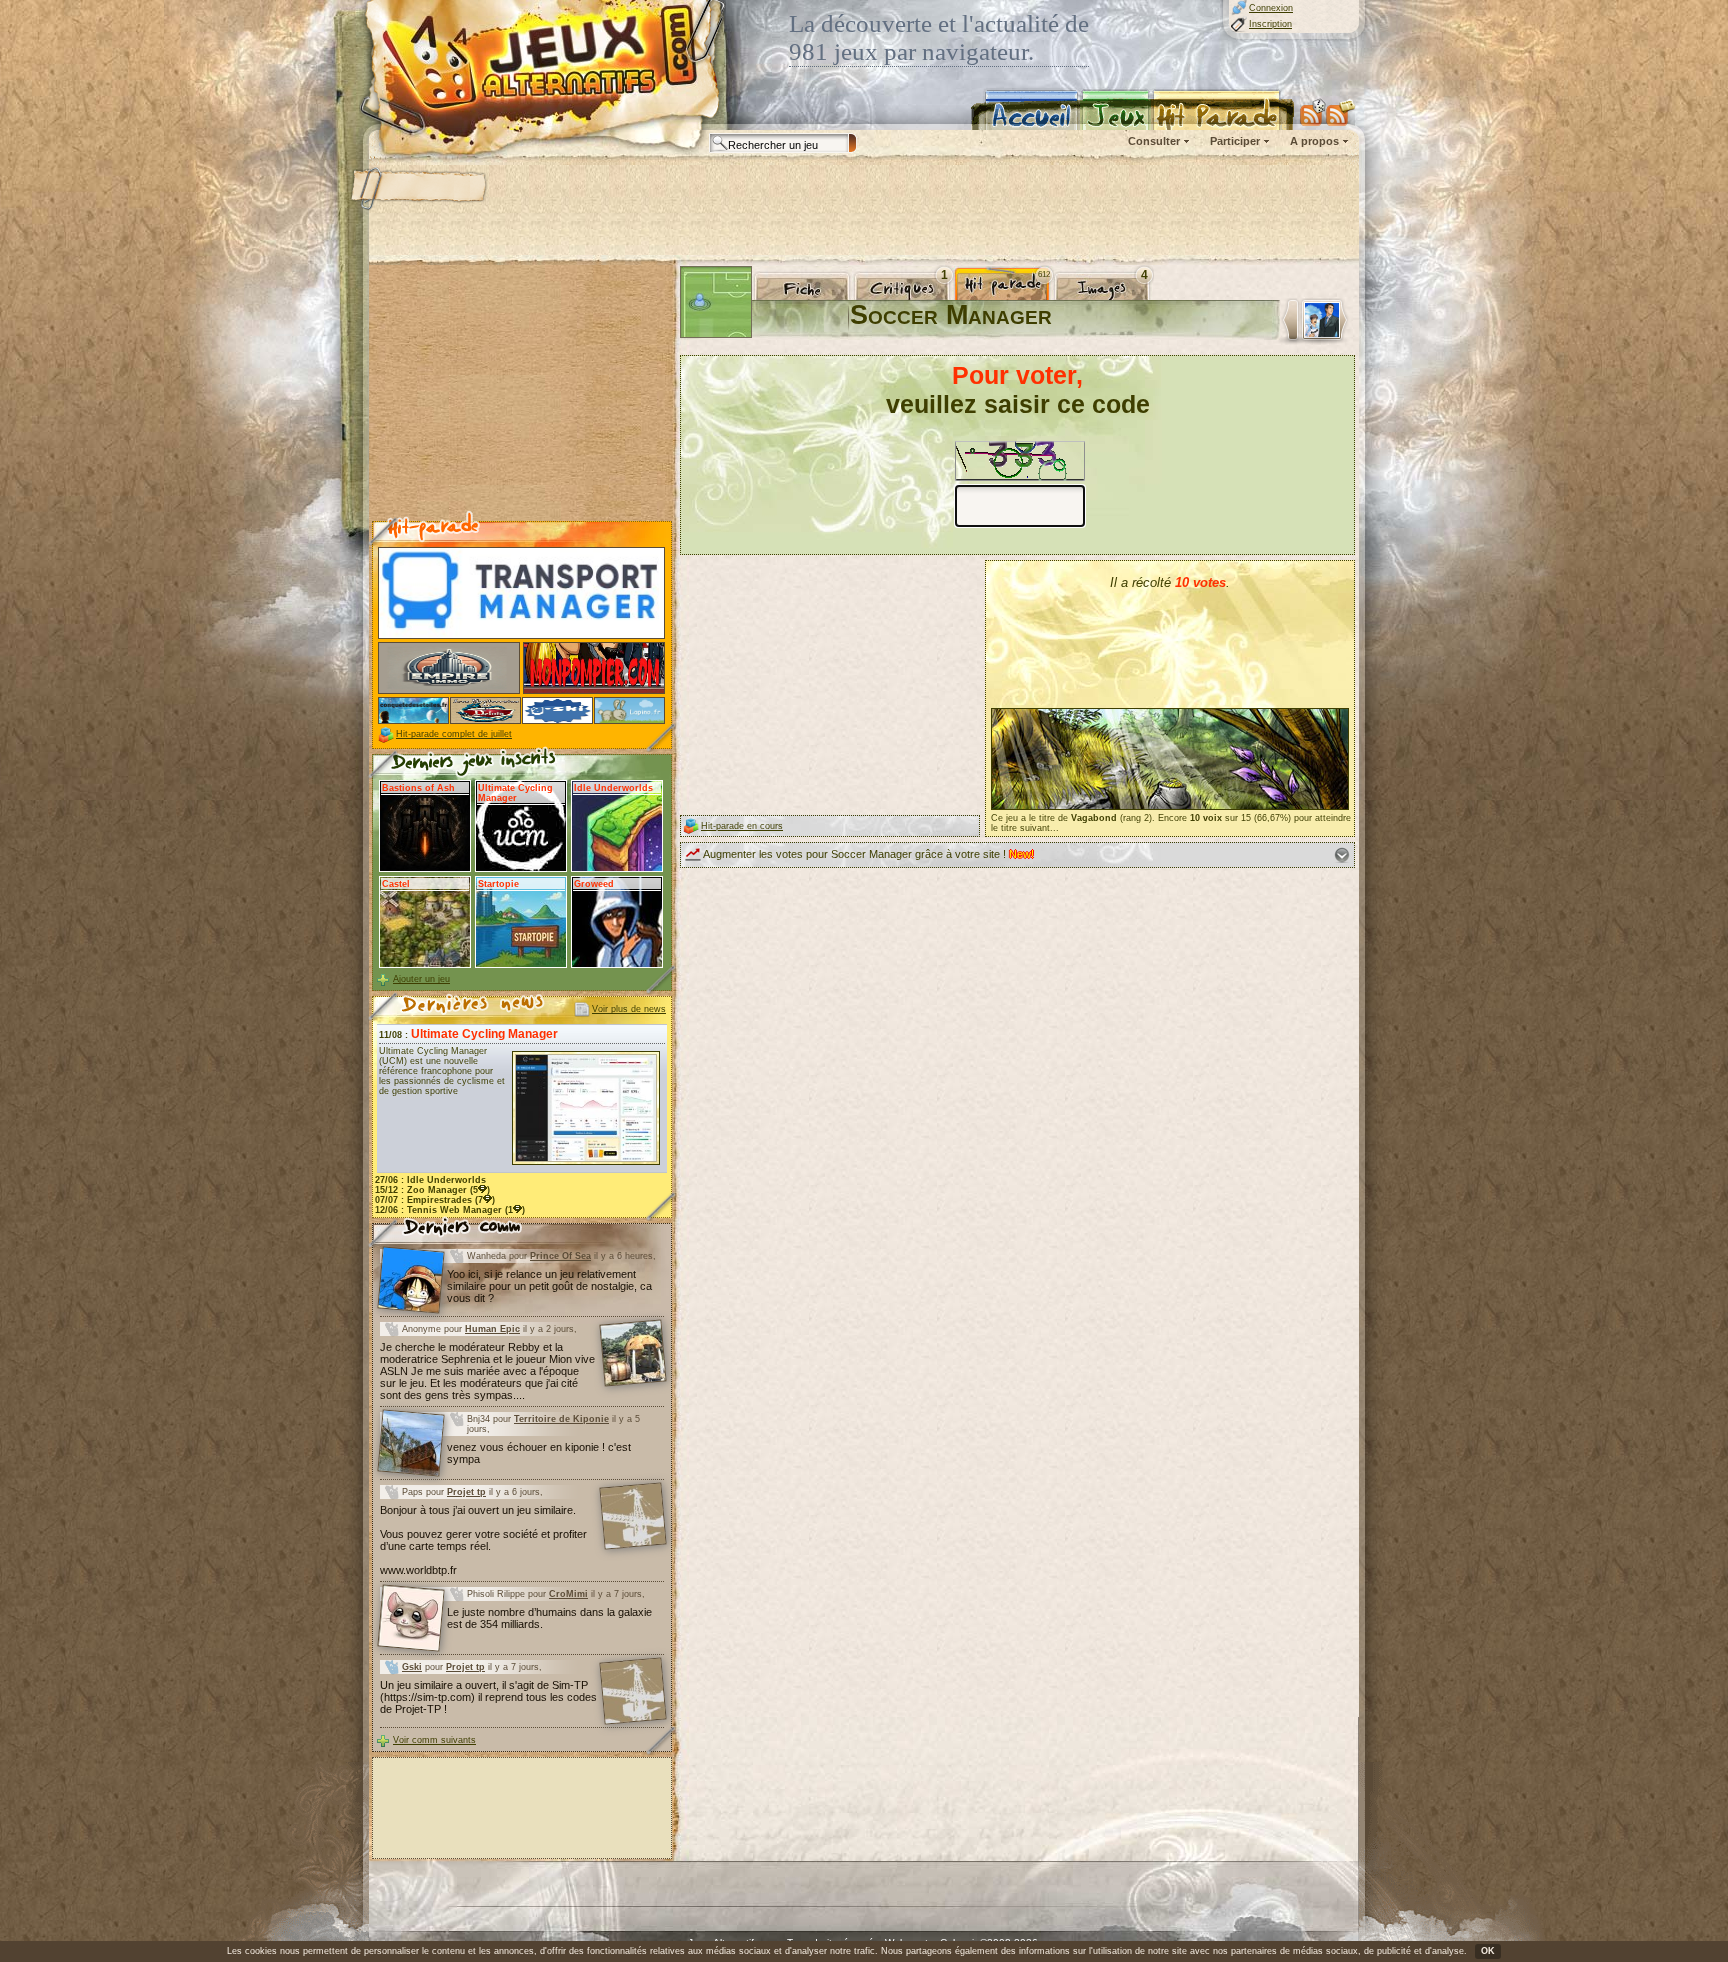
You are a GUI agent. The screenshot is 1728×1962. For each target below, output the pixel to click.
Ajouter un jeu (421, 979)
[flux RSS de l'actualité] (1340, 112)
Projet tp (466, 1492)
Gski (412, 1667)
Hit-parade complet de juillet (454, 734)
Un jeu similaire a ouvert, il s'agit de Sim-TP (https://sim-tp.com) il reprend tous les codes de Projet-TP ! (488, 1697)
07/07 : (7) (435, 1200)
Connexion (1271, 8)
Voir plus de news (629, 1009)
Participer (1235, 141)
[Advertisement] (863, 210)
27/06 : (430, 1180)
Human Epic (492, 1329)
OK (1488, 1951)
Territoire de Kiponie (561, 1419)
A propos (1314, 141)
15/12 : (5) (432, 1190)
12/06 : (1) (450, 1210)
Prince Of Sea (560, 1256)
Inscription (1270, 24)
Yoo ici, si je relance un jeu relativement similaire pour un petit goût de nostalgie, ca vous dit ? (549, 1286)
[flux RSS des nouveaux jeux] (1313, 112)
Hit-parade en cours (742, 826)
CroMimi (568, 1594)
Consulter (1154, 141)
